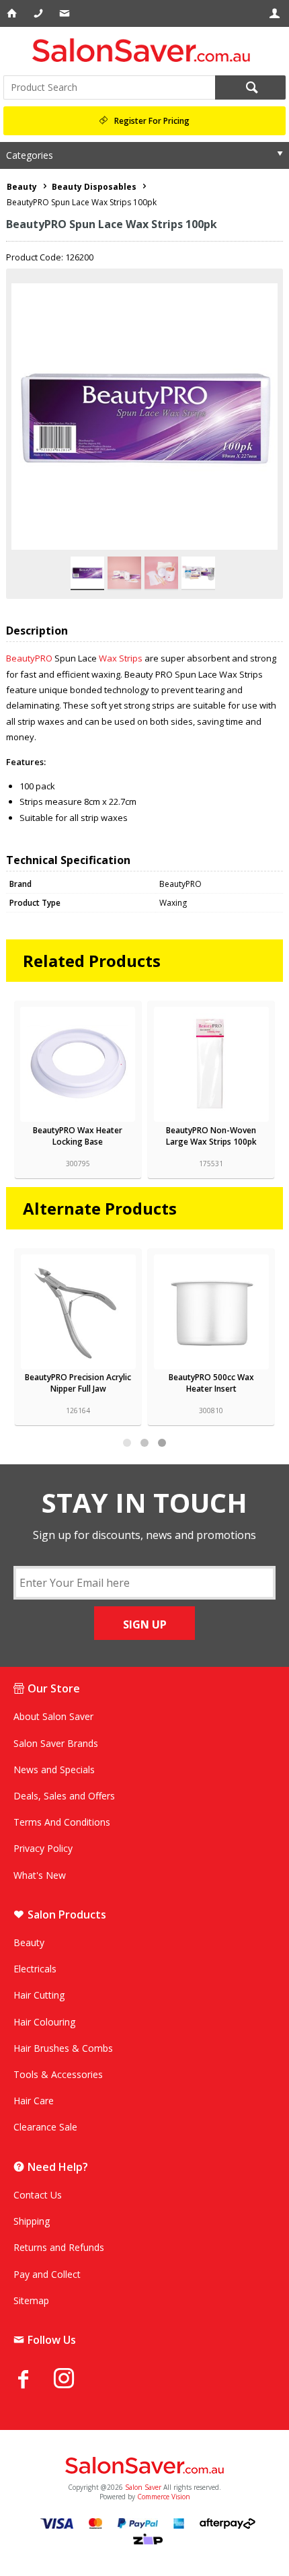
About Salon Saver (53, 1716)
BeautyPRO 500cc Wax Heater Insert (78, 1383)
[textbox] (109, 87)
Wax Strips (121, 658)
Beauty (29, 1942)
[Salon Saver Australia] (144, 2466)
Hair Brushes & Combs (63, 2048)
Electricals (35, 1969)
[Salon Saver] (144, 50)
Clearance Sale (45, 2127)
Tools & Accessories (58, 2074)
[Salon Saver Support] (66, 13)
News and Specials (54, 1769)
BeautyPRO (29, 658)
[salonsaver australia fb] (34, 2379)
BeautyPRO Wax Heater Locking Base (78, 1136)
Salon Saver (143, 2487)
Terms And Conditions (62, 1822)
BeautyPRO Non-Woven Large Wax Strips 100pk (211, 1136)
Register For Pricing (152, 121)
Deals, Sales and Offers (64, 1796)
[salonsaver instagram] (74, 2380)
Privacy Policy (43, 1848)
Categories (30, 155)
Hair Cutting (39, 1995)
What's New (40, 1875)
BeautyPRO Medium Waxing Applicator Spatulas (211, 1383)
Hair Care (34, 2101)
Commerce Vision (164, 2497)
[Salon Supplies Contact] (39, 13)
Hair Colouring (44, 2022)
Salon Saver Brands (56, 1743)
